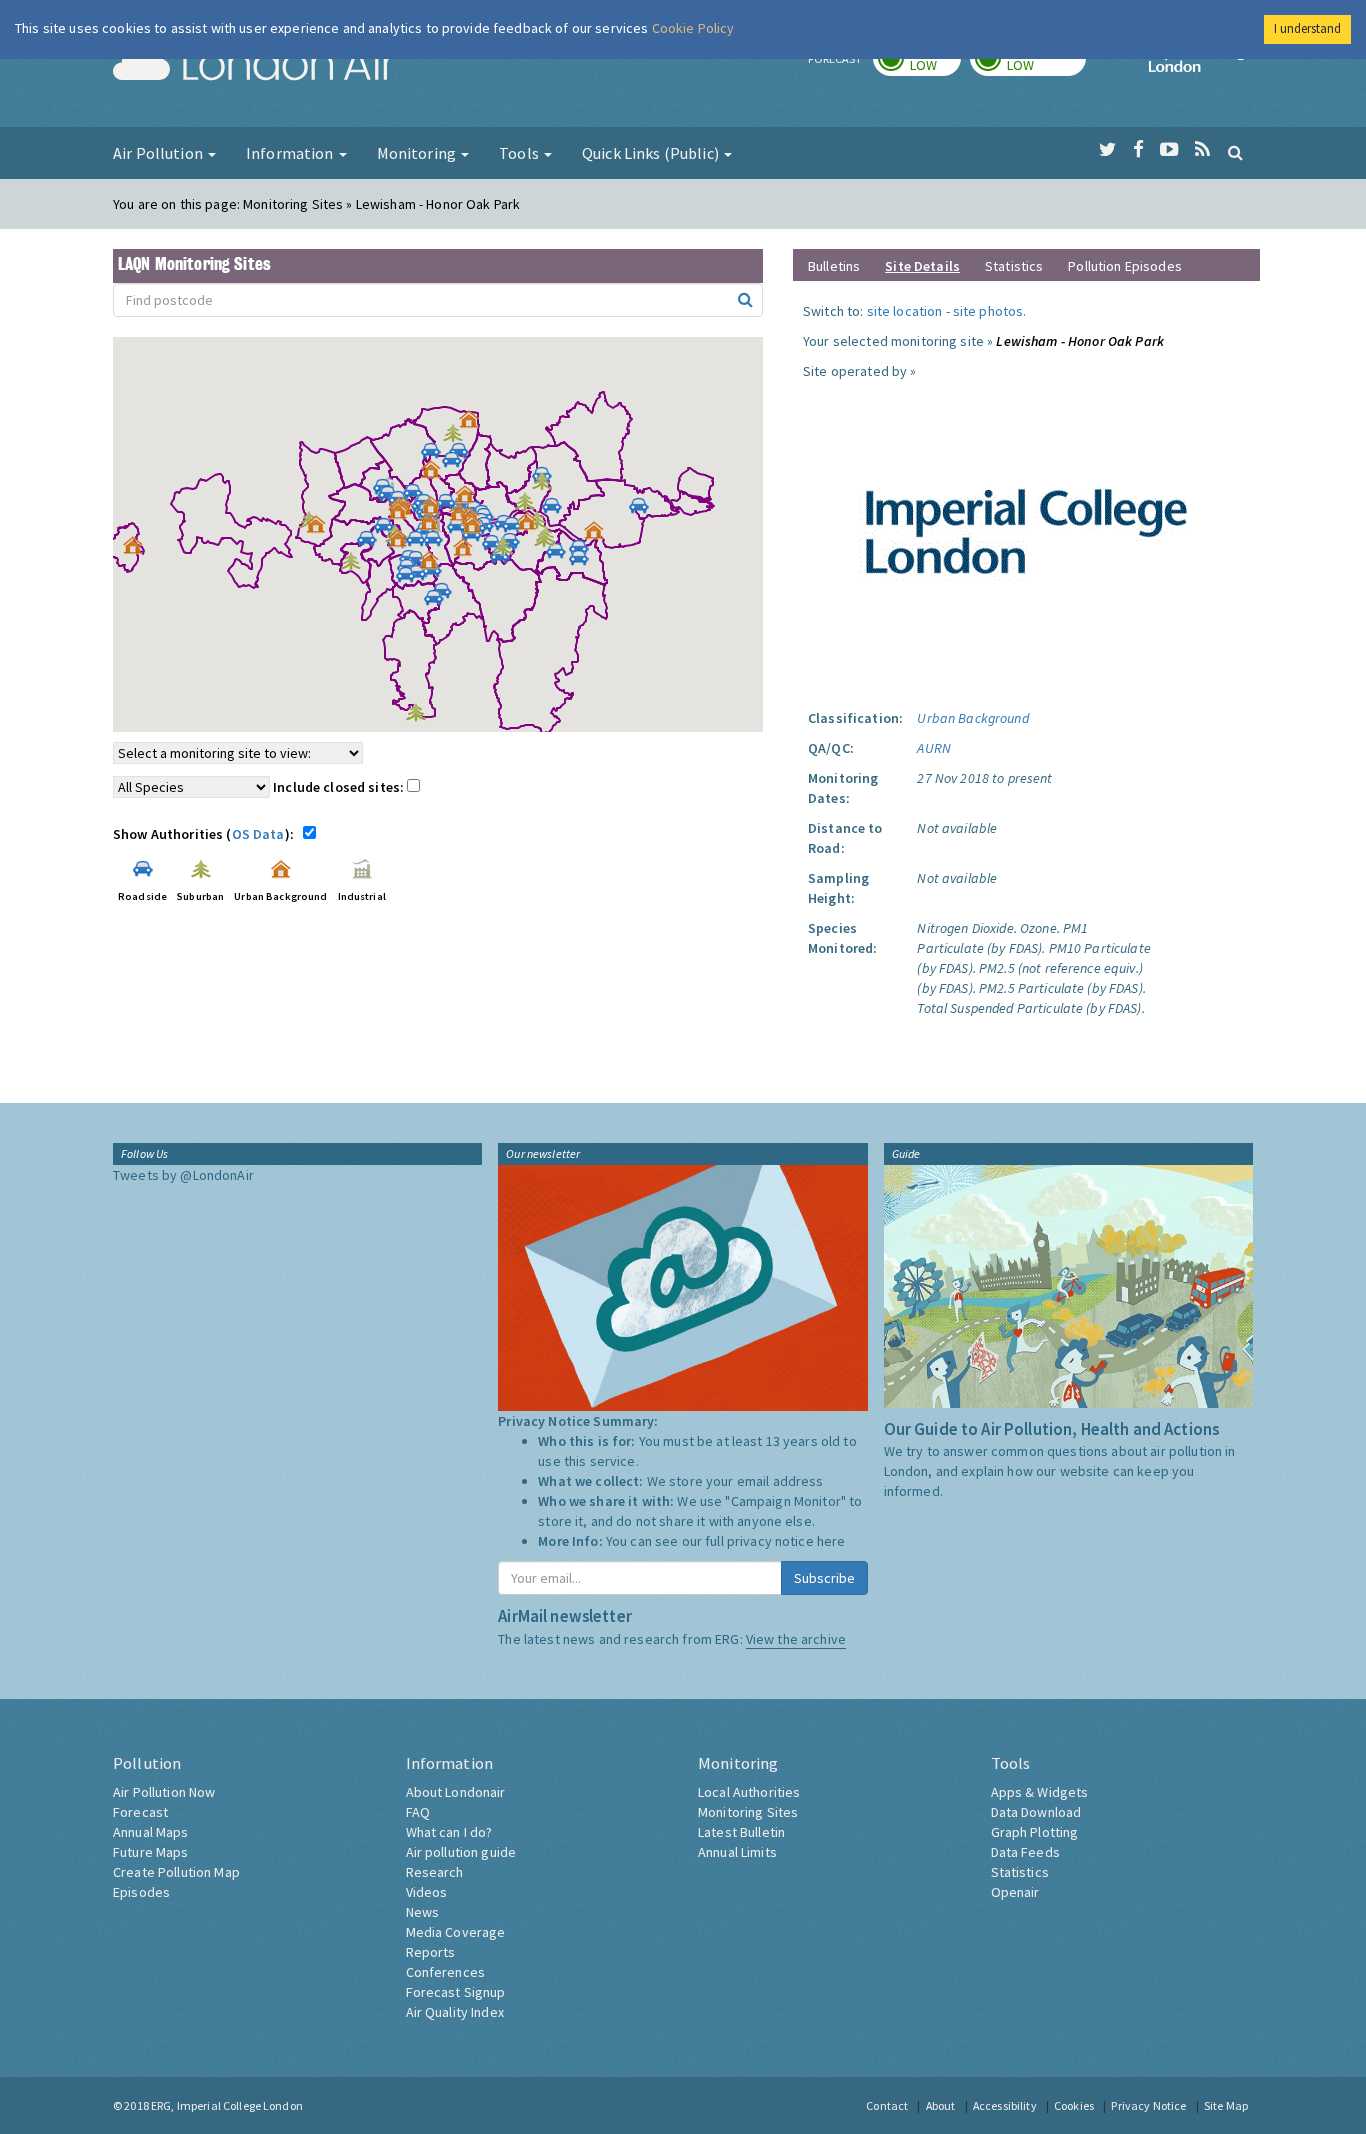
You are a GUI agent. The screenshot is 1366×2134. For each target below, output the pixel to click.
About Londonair (456, 1792)
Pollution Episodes (1125, 266)
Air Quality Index (455, 2012)
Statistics (1014, 266)
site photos (988, 311)
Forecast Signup (456, 1992)
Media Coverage (456, 1932)
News (423, 1912)
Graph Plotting (1035, 1832)
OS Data (258, 834)
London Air (254, 66)
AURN (934, 748)
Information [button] (291, 153)
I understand (1307, 28)
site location (905, 311)
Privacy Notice (1148, 2105)
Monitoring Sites (748, 1812)
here (831, 1541)
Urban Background (972, 718)
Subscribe (824, 1578)
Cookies (1074, 2105)
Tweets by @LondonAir (183, 1175)
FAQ (418, 1812)
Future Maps (151, 1852)
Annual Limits (737, 1852)
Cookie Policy (693, 28)
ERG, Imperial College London (227, 2105)
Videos (427, 1892)
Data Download (1036, 1812)
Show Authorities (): (206, 834)
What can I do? (449, 1832)
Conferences (446, 1972)
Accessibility (1005, 2105)
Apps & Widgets (1040, 1792)
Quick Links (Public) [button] (652, 153)
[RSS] (1202, 150)
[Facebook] (1138, 150)
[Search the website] (1235, 152)
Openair (1015, 1892)
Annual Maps (151, 1832)
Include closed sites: (340, 787)
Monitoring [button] (418, 153)
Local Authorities (749, 1792)
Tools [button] (520, 153)
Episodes (141, 1892)
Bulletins (834, 266)
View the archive (796, 1639)
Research (435, 1872)
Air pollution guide (461, 1852)
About (941, 2105)
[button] (474, 424)
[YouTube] (1169, 150)
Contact (887, 2105)
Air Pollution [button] (159, 153)
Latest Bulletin (741, 1832)
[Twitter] (1107, 150)
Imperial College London (1201, 66)
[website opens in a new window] (1026, 525)
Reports (431, 1952)
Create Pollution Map (176, 1872)
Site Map (1226, 2105)
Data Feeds (1025, 1852)
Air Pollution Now (164, 1792)
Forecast (140, 1812)
